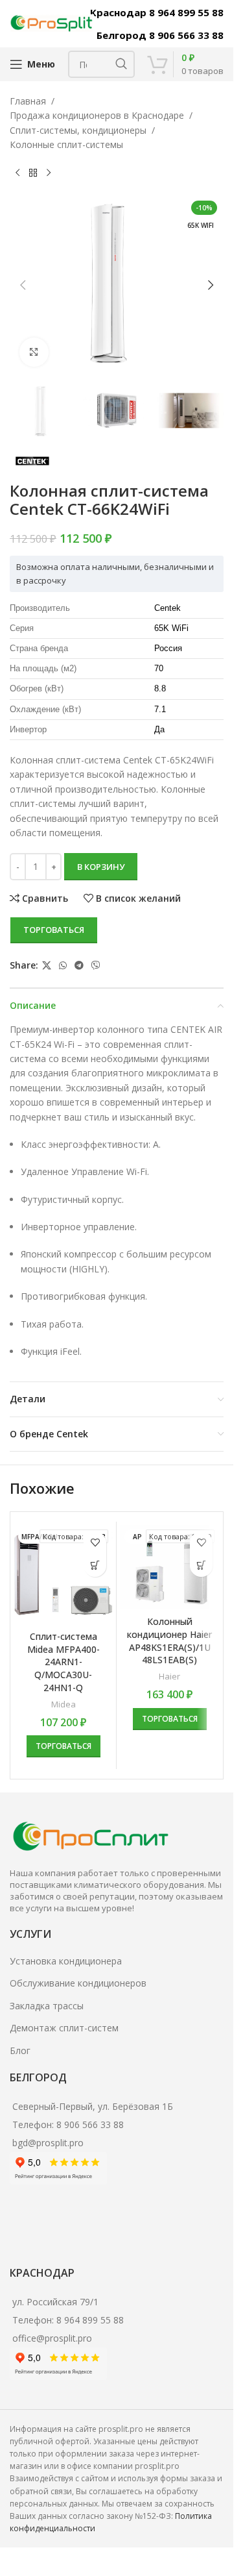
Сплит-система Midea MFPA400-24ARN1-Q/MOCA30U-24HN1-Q (64, 1662)
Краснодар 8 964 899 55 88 (157, 12)
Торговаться (54, 930)
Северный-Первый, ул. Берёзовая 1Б (93, 2106)
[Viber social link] (96, 966)
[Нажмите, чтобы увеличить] (34, 352)
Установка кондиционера (66, 1961)
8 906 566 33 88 (90, 2124)
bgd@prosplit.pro (48, 2143)
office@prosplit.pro (52, 2338)
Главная (28, 101)
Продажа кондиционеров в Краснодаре (97, 115)
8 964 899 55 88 (90, 2320)
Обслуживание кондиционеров (78, 1983)
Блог (20, 2050)
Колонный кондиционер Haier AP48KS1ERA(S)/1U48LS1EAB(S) (169, 1641)
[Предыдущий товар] (17, 173)
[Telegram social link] (79, 966)
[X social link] (47, 966)
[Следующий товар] (49, 173)
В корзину (101, 867)
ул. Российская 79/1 (55, 2302)
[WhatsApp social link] (63, 966)
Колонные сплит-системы (66, 144)
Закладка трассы (47, 2006)
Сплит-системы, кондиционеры (78, 130)
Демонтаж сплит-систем (64, 2028)
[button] (23, 285)
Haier (169, 1676)
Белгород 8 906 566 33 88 (160, 35)
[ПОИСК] (121, 64)
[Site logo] (52, 22)
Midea (64, 1704)
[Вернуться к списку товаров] (33, 173)
